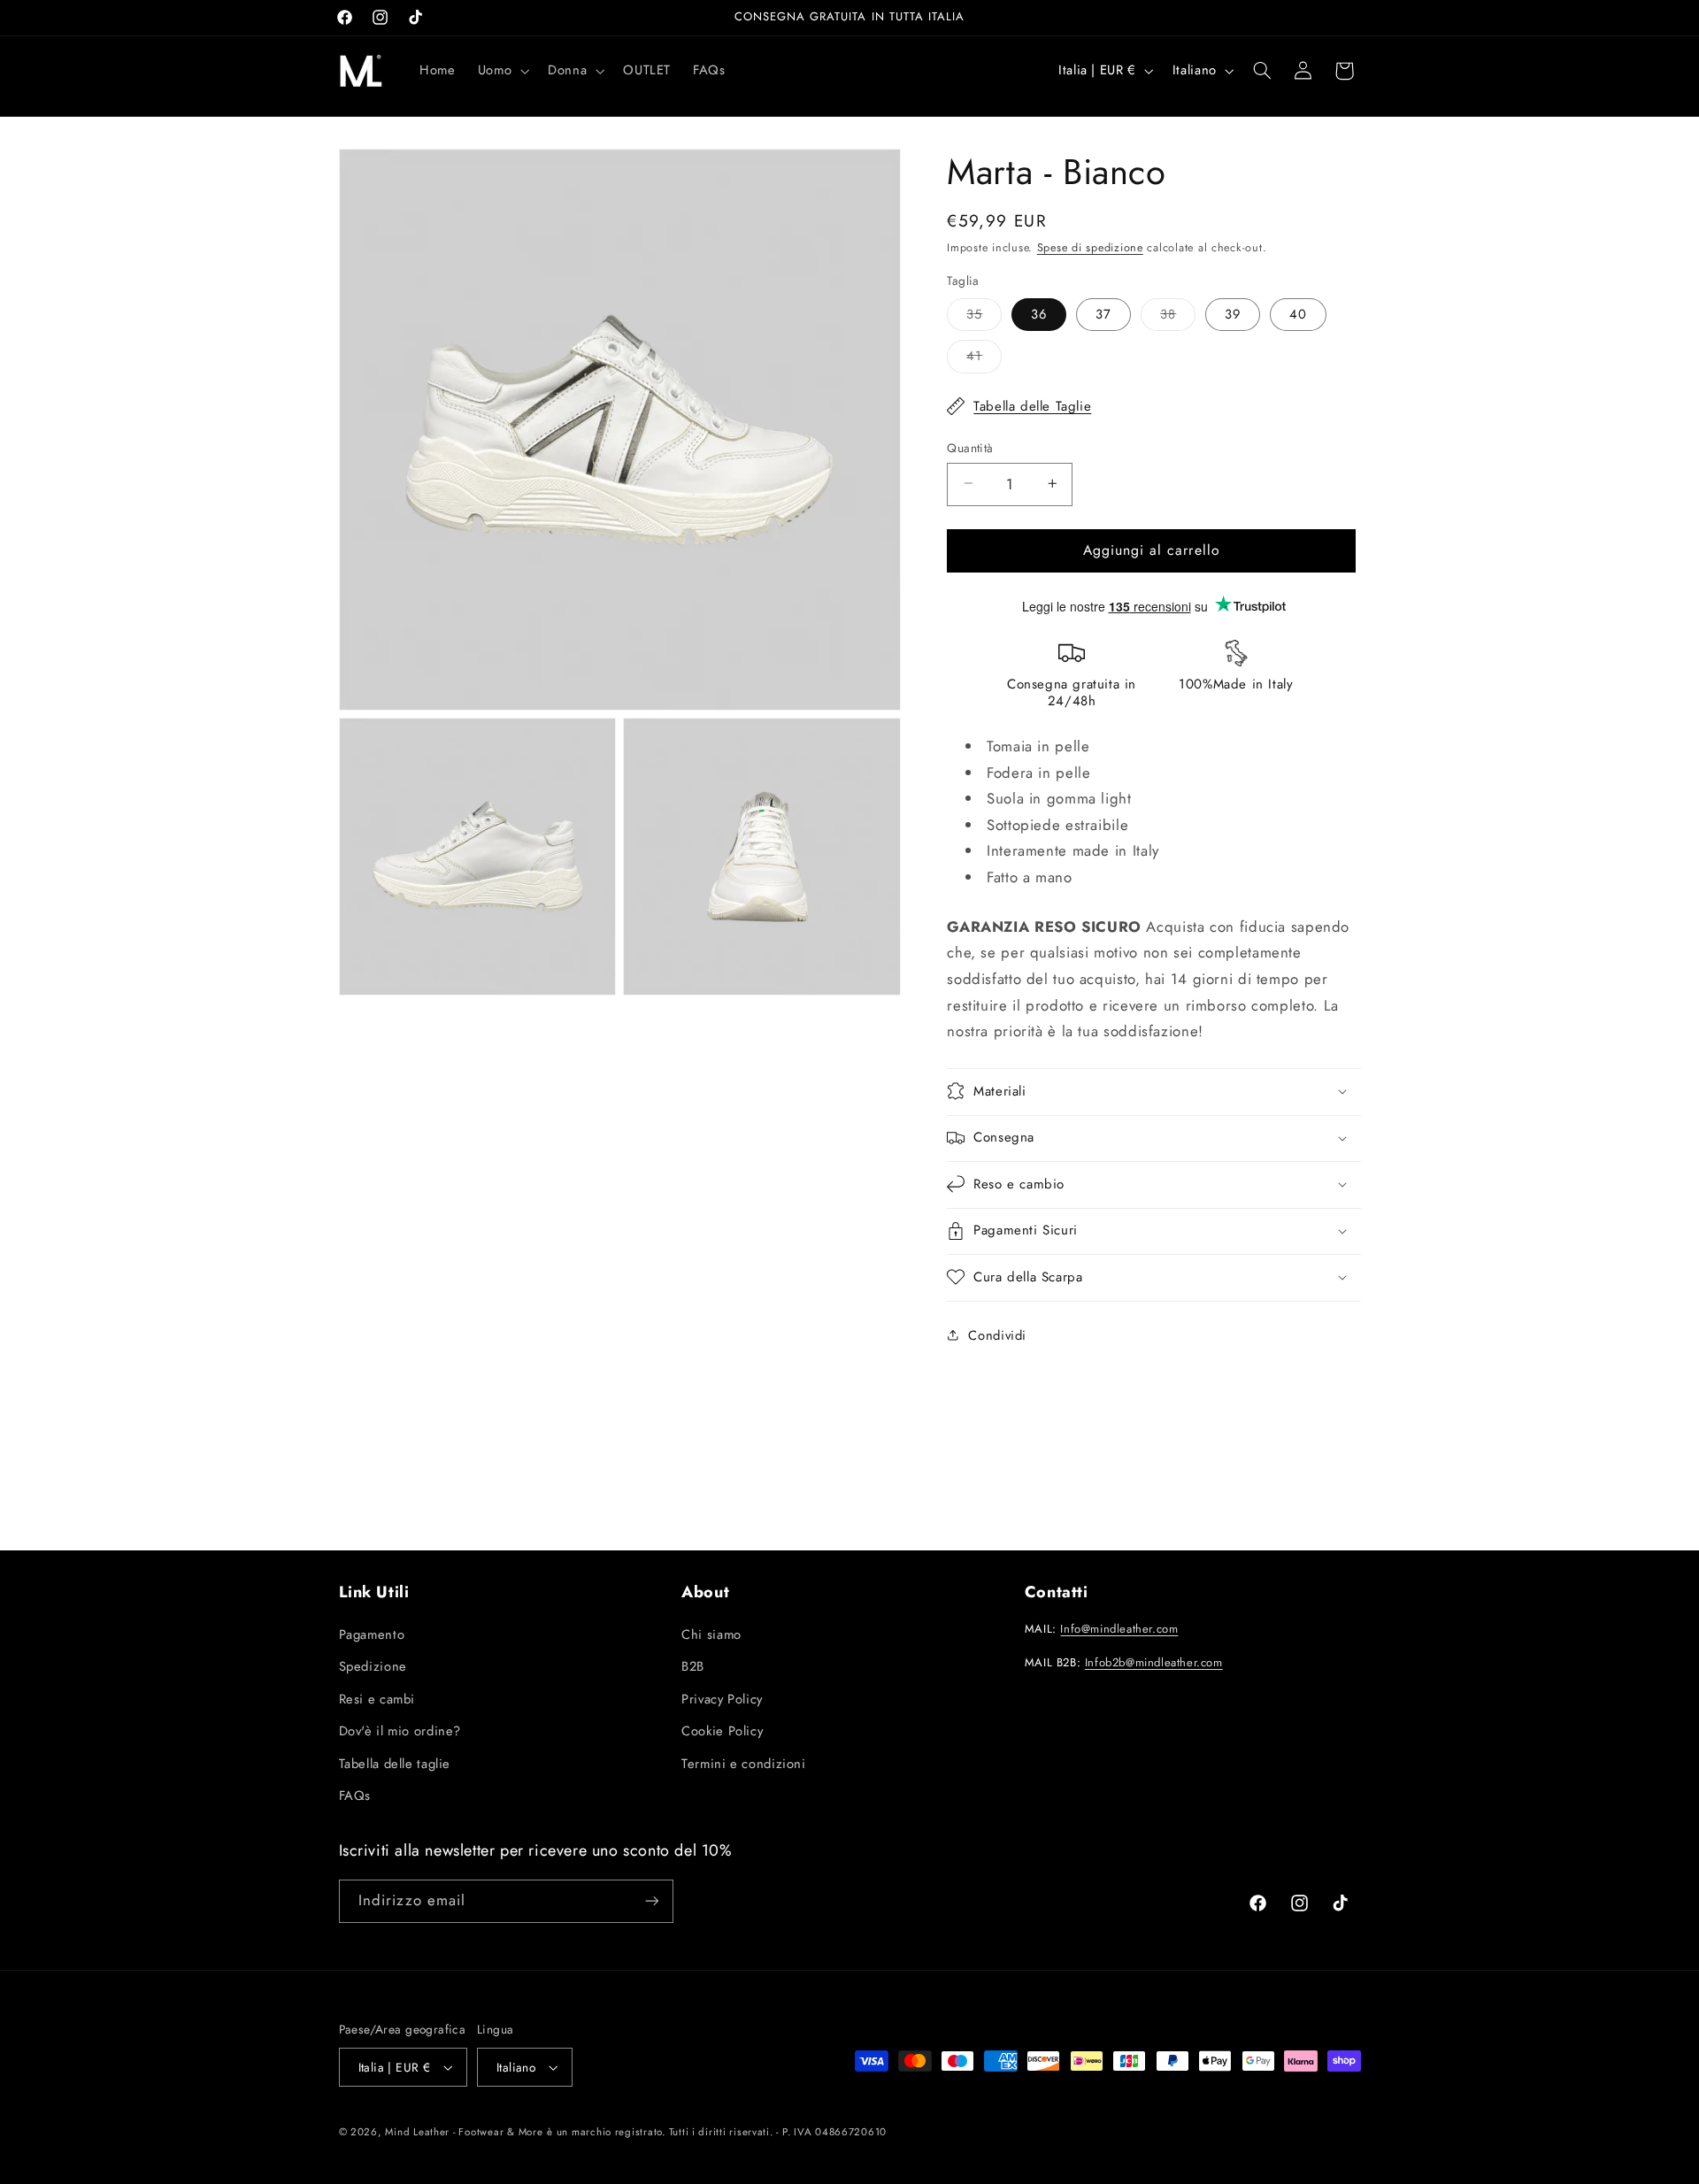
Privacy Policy (722, 1699)
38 (1178, 316)
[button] (501, 71)
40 (1298, 313)
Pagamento (372, 1634)
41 (984, 359)
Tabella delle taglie (395, 1764)
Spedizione (373, 1666)
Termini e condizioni (744, 1764)
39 (1233, 313)
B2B (693, 1666)
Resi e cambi (377, 1699)
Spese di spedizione (1090, 248)
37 (1103, 313)
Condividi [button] (997, 1334)
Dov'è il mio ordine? (400, 1731)
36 (1039, 313)
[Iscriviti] (651, 1901)
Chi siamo (711, 1634)
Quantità (970, 447)
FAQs (355, 1796)
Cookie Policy (722, 1731)
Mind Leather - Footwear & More (464, 2132)
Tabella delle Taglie (1032, 405)
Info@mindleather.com (1119, 1629)
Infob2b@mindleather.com (1154, 1662)
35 (984, 316)
